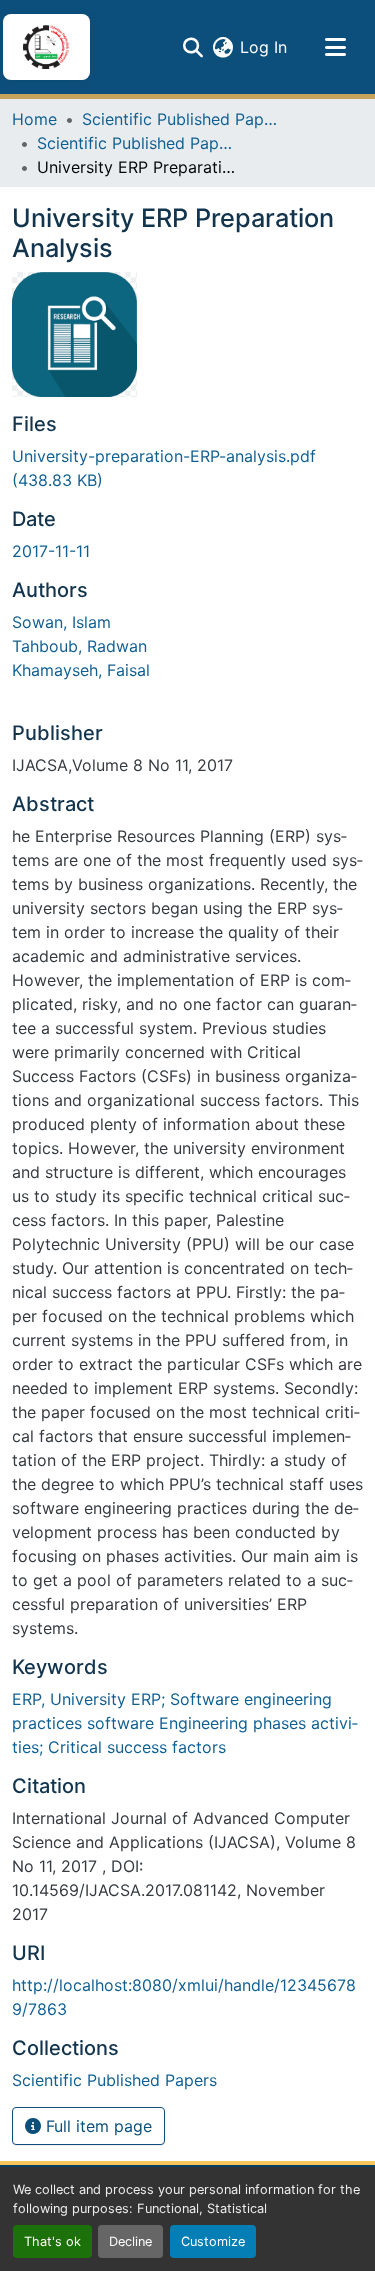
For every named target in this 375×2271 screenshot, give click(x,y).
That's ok (52, 2241)
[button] (46, 47)
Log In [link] (263, 47)
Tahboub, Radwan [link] (79, 646)
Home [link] (34, 119)
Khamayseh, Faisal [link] (81, 670)
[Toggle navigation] (335, 47)
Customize (213, 2241)
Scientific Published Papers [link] (182, 119)
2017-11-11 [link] (51, 551)
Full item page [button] (96, 2126)
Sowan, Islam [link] (61, 622)
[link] (187, 468)
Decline (130, 2241)
